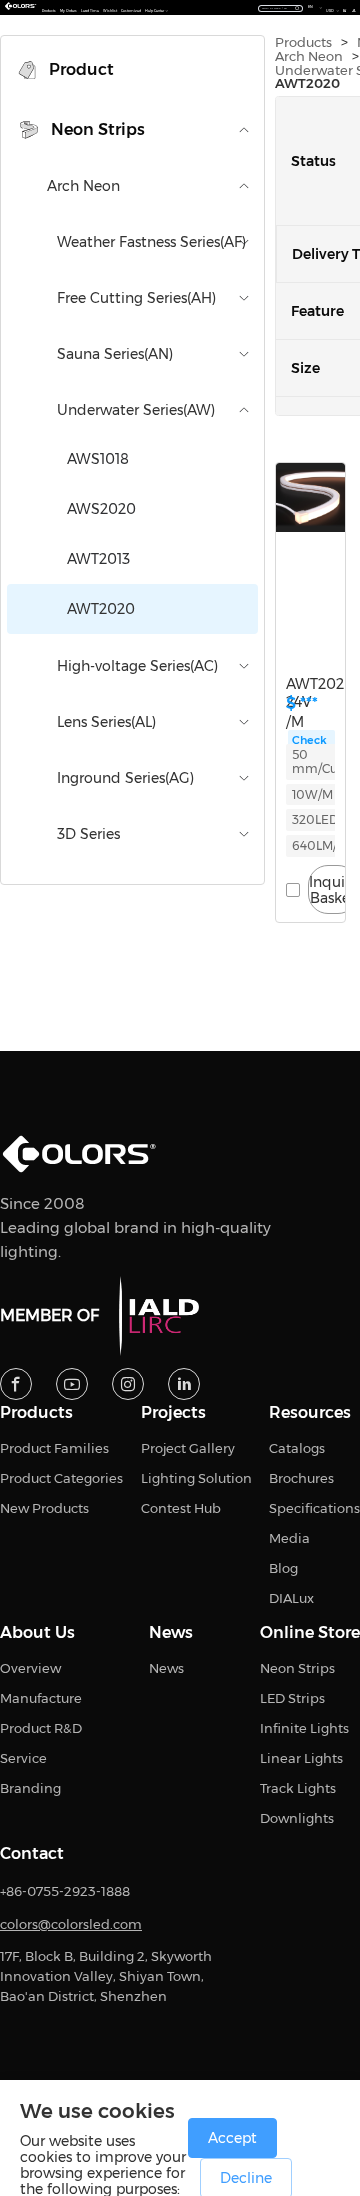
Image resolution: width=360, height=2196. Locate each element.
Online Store (310, 1633)
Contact (32, 1854)
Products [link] (303, 42)
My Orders (68, 11)
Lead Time (90, 11)
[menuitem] (132, 70)
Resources (310, 1413)
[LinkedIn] (184, 1384)
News (171, 1633)
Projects (173, 1413)
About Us (37, 1633)
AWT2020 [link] (307, 83)
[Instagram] (128, 1384)
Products (49, 11)
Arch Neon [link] (309, 56)
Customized (131, 11)
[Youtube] (72, 1384)
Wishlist (110, 11)
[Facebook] (16, 1384)
